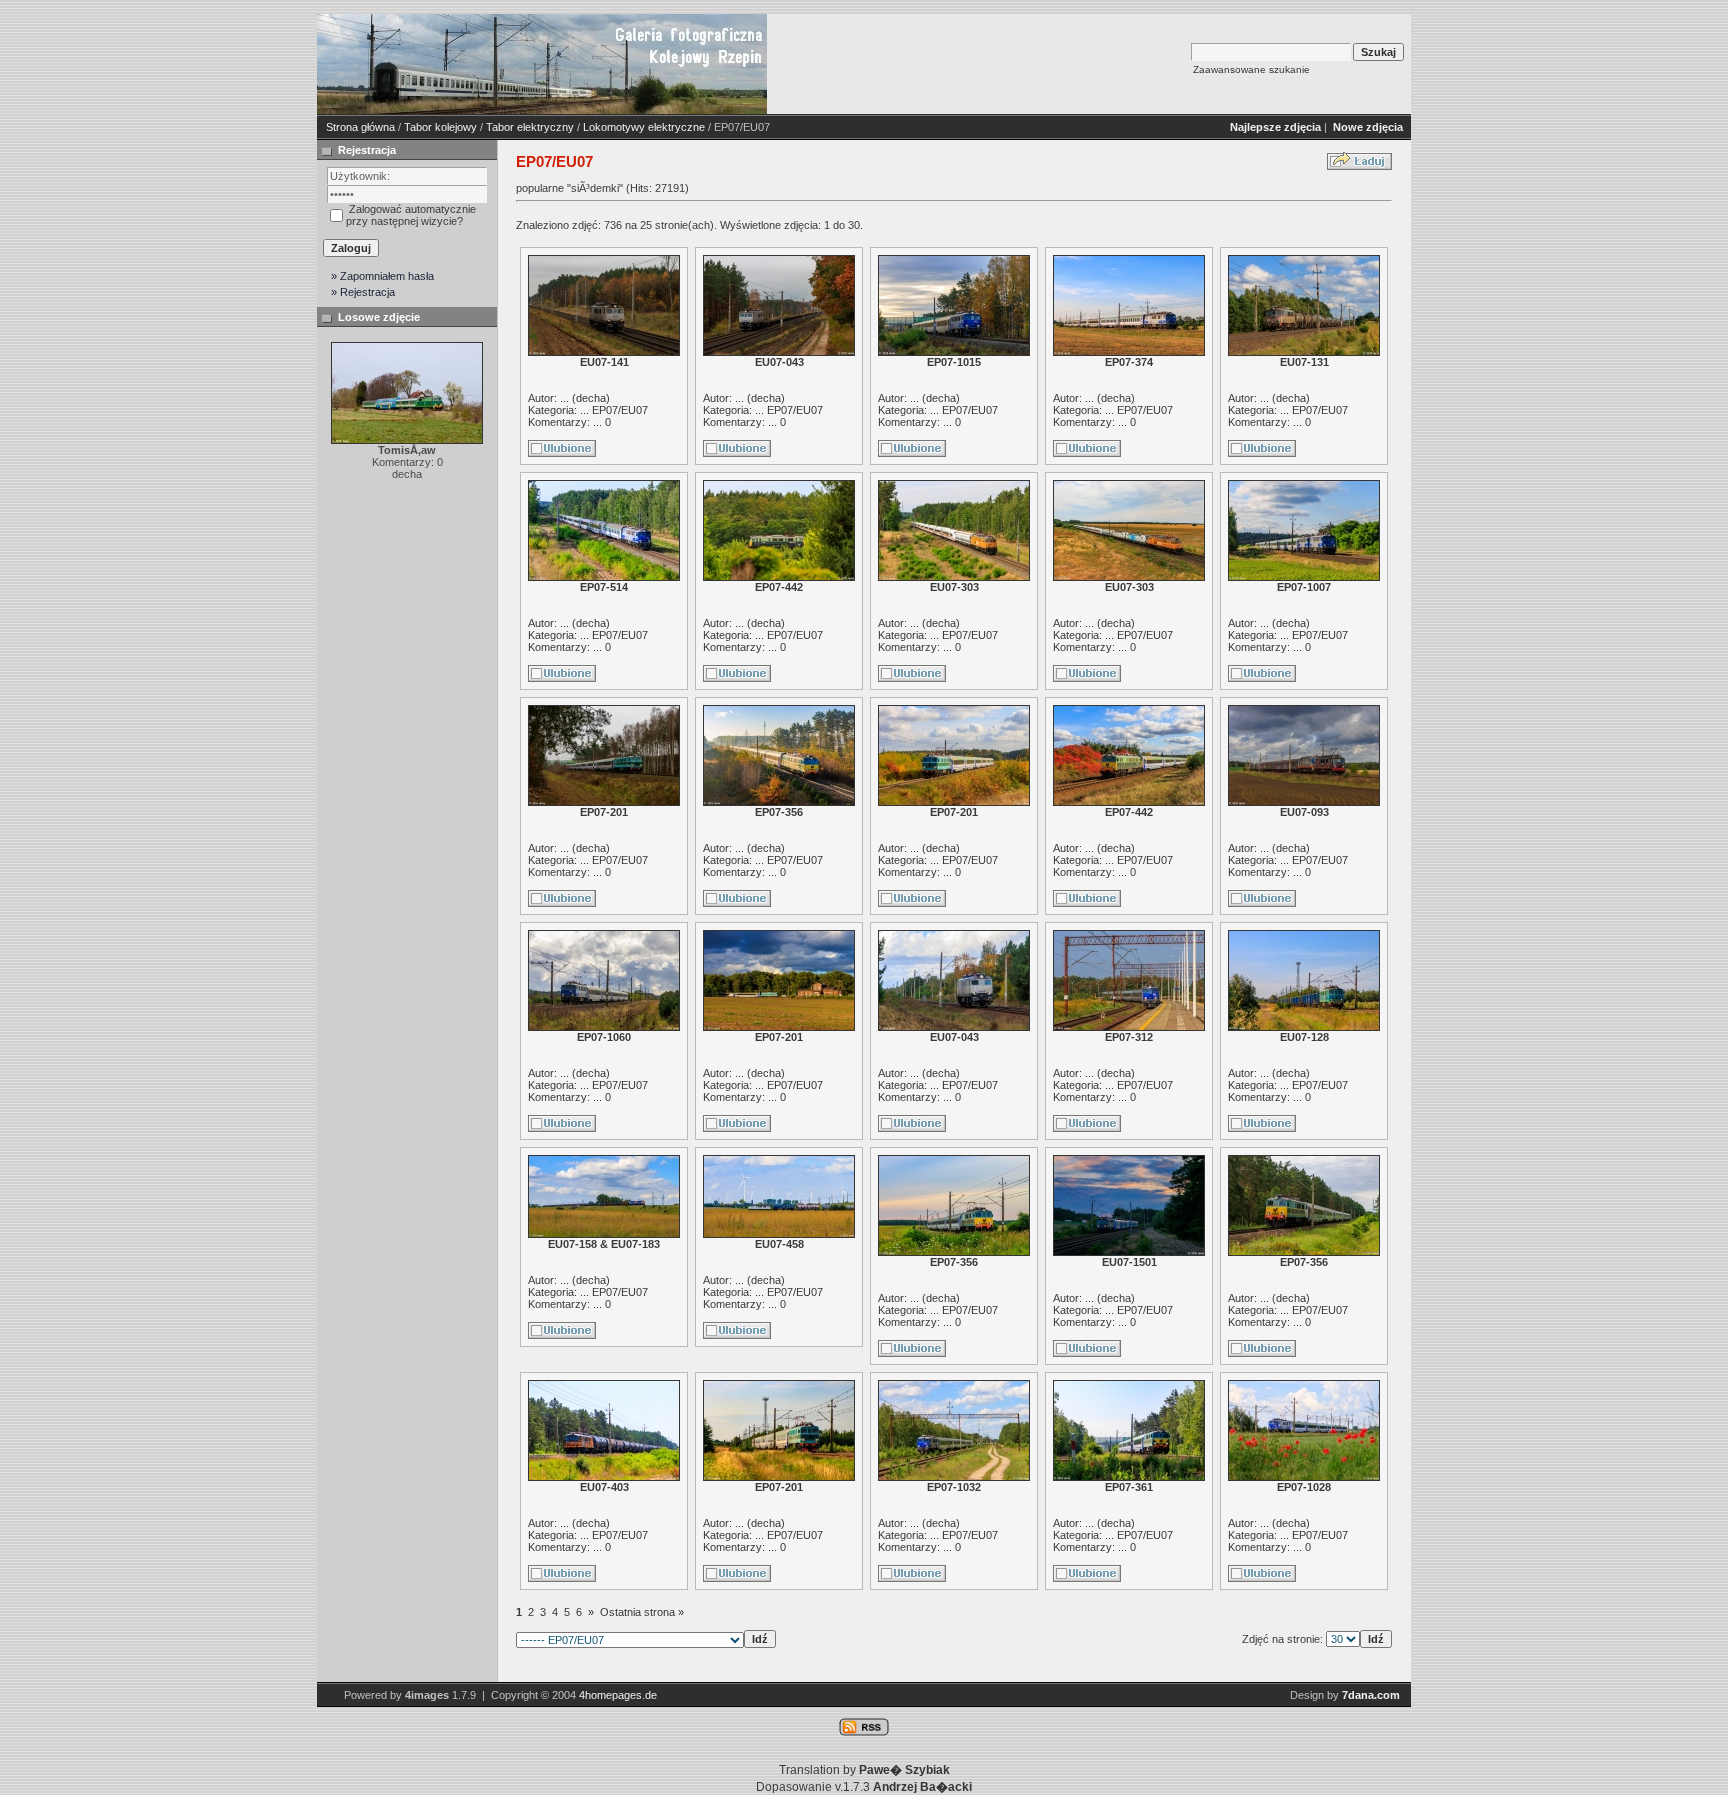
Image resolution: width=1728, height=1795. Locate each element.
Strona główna (360, 127)
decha (591, 398)
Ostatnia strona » (642, 1612)
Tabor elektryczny (530, 127)
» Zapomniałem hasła (382, 276)
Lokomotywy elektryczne (644, 127)
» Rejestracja (363, 292)
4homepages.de (618, 1695)
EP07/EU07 (620, 410)
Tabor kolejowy (440, 127)
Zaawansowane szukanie (1251, 69)
